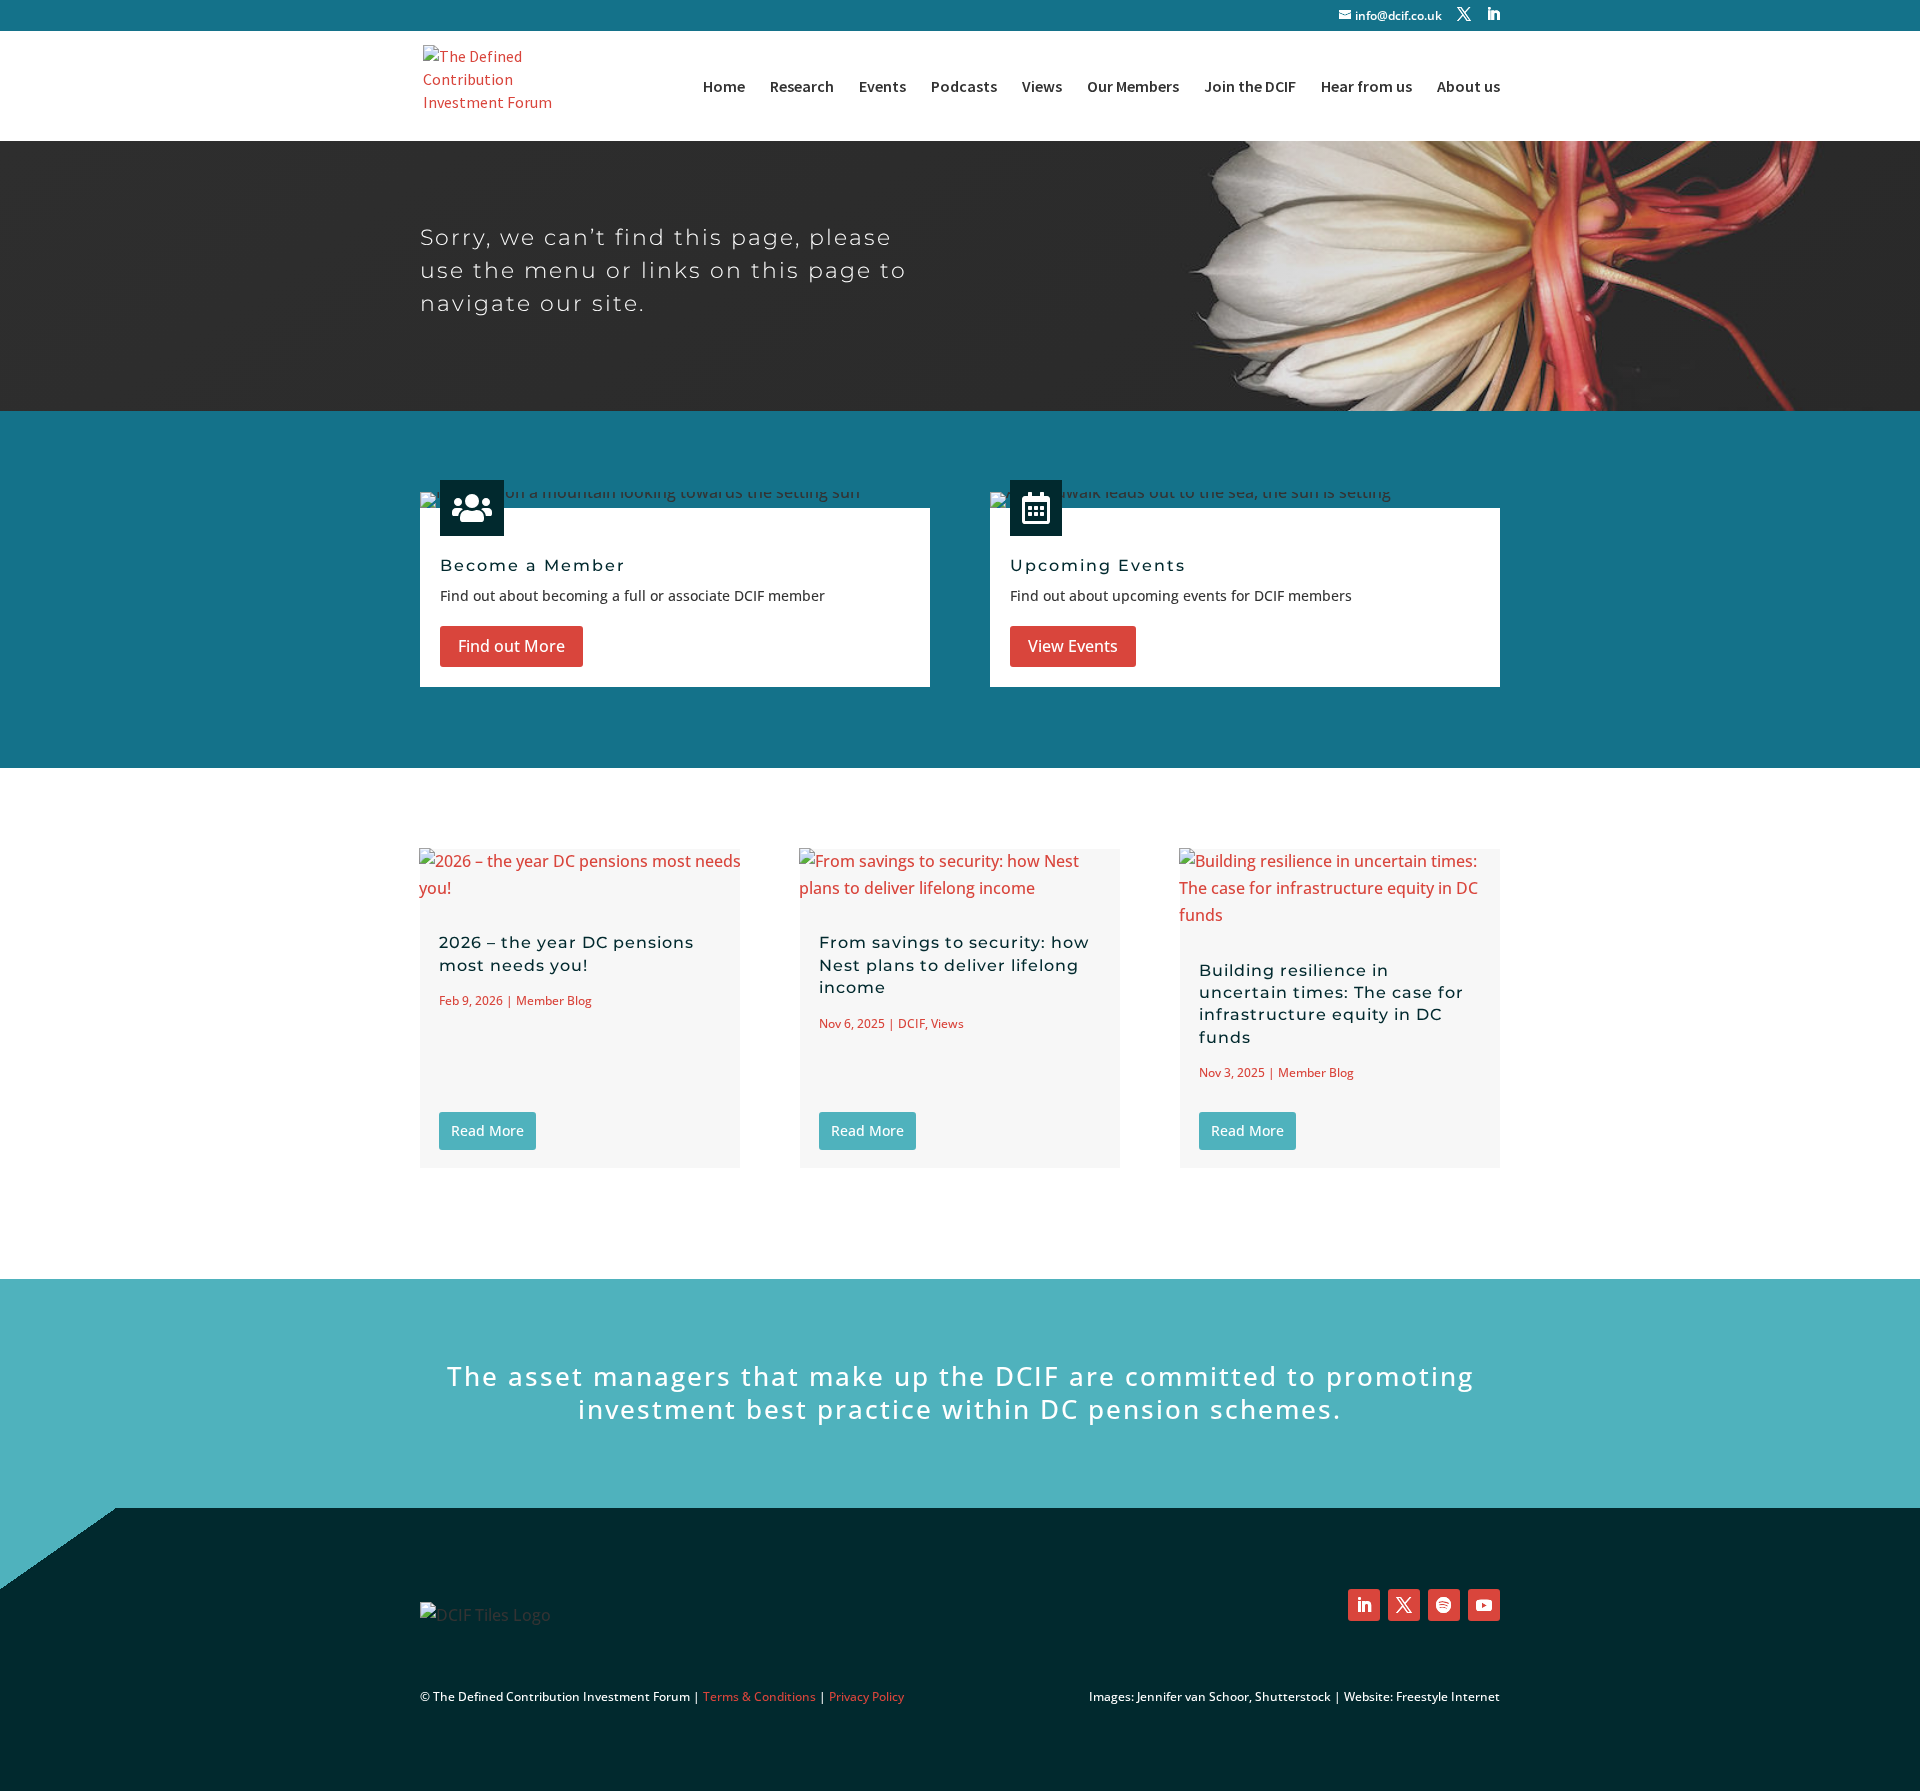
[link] (497, 84)
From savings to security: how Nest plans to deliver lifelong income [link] (954, 965)
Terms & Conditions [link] (759, 1696)
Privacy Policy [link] (866, 1696)
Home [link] (724, 87)
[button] (1464, 14)
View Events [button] (1073, 646)
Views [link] (1042, 87)
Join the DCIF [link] (1250, 87)
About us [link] (1468, 87)
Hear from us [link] (1366, 87)
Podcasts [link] (964, 87)
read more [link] (487, 1130)
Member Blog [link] (554, 1000)
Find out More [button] (511, 646)
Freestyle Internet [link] (1448, 1696)
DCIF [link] (911, 1023)
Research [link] (802, 87)
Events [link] (882, 87)
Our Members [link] (1133, 87)
